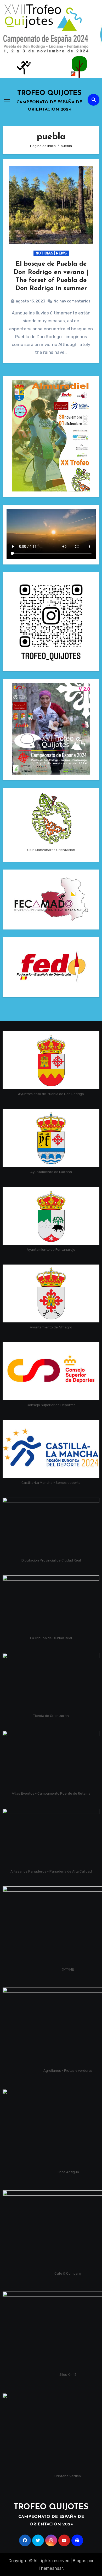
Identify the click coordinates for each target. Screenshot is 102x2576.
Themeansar (51, 2568)
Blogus (80, 2561)
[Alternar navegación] (7, 100)
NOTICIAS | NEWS (51, 253)
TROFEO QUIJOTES (49, 93)
